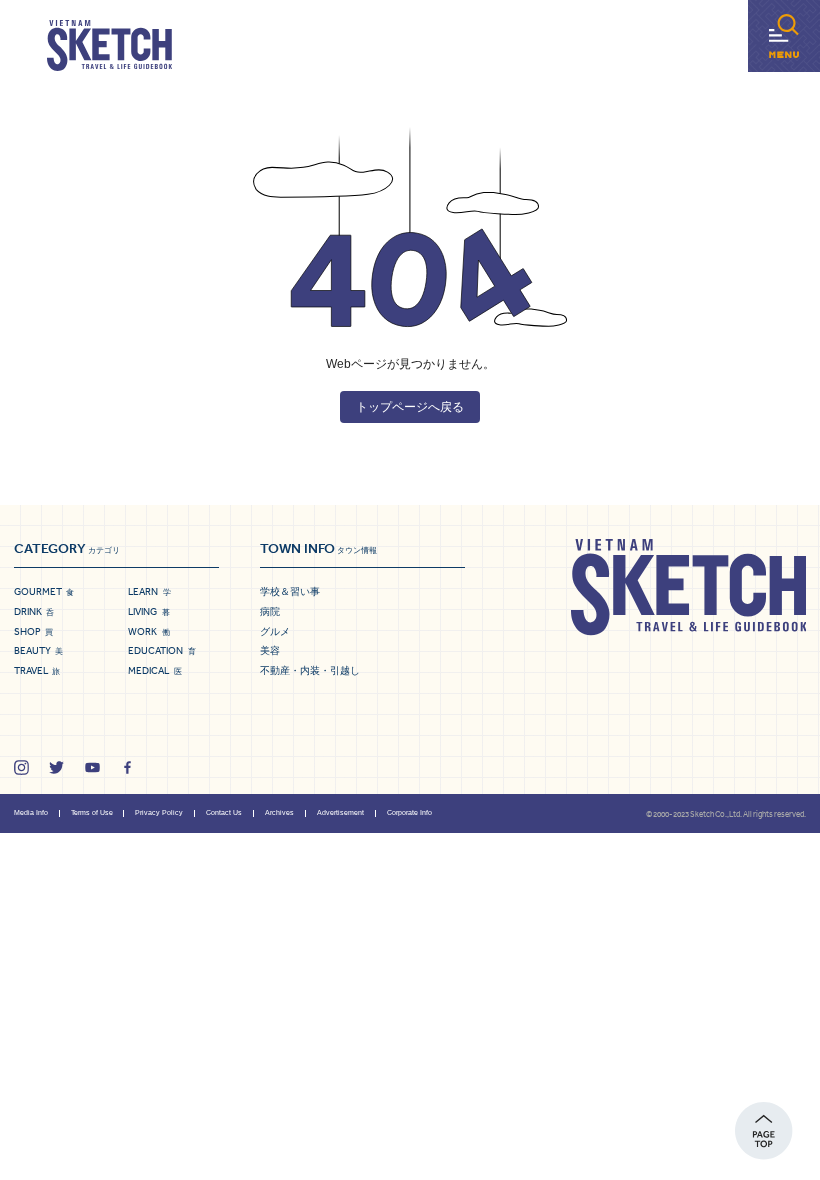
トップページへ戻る (410, 407)
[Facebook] (127, 767)
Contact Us (224, 812)
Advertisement (340, 812)
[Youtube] (92, 767)
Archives (279, 812)
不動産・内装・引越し (310, 670)
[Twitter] (56, 767)
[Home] (109, 46)
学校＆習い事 (290, 591)
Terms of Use (92, 812)
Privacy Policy (159, 812)
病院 (270, 611)
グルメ (275, 631)
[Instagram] (21, 767)
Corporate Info (409, 812)
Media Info (31, 812)
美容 (270, 650)
